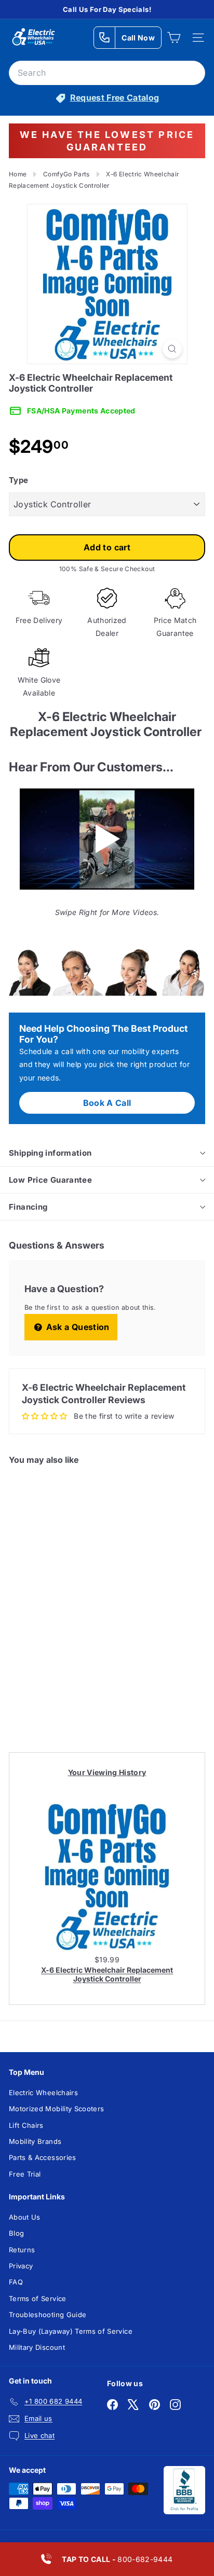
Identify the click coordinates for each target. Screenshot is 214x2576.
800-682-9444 (117, 2559)
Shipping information (50, 1153)
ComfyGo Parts (66, 174)
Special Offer (50, 1664)
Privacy (21, 2266)
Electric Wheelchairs (43, 2093)
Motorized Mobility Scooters (56, 2109)
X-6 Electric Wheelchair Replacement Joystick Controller (107, 1974)
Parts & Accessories (43, 2157)
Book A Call (107, 1103)
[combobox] (107, 73)
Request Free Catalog (115, 98)
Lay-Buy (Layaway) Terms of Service (71, 2331)
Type (18, 480)
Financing (28, 1207)
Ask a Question (76, 1327)
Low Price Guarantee (50, 1180)
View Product (50, 1703)
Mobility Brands (35, 2141)
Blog (16, 2233)
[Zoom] (172, 349)
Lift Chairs (26, 2125)
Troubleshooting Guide (48, 2315)
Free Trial (25, 2174)
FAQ (16, 2282)
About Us (25, 2217)
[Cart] (174, 38)
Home (18, 174)
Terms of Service (38, 2298)
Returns (22, 2250)
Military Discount (37, 2347)
